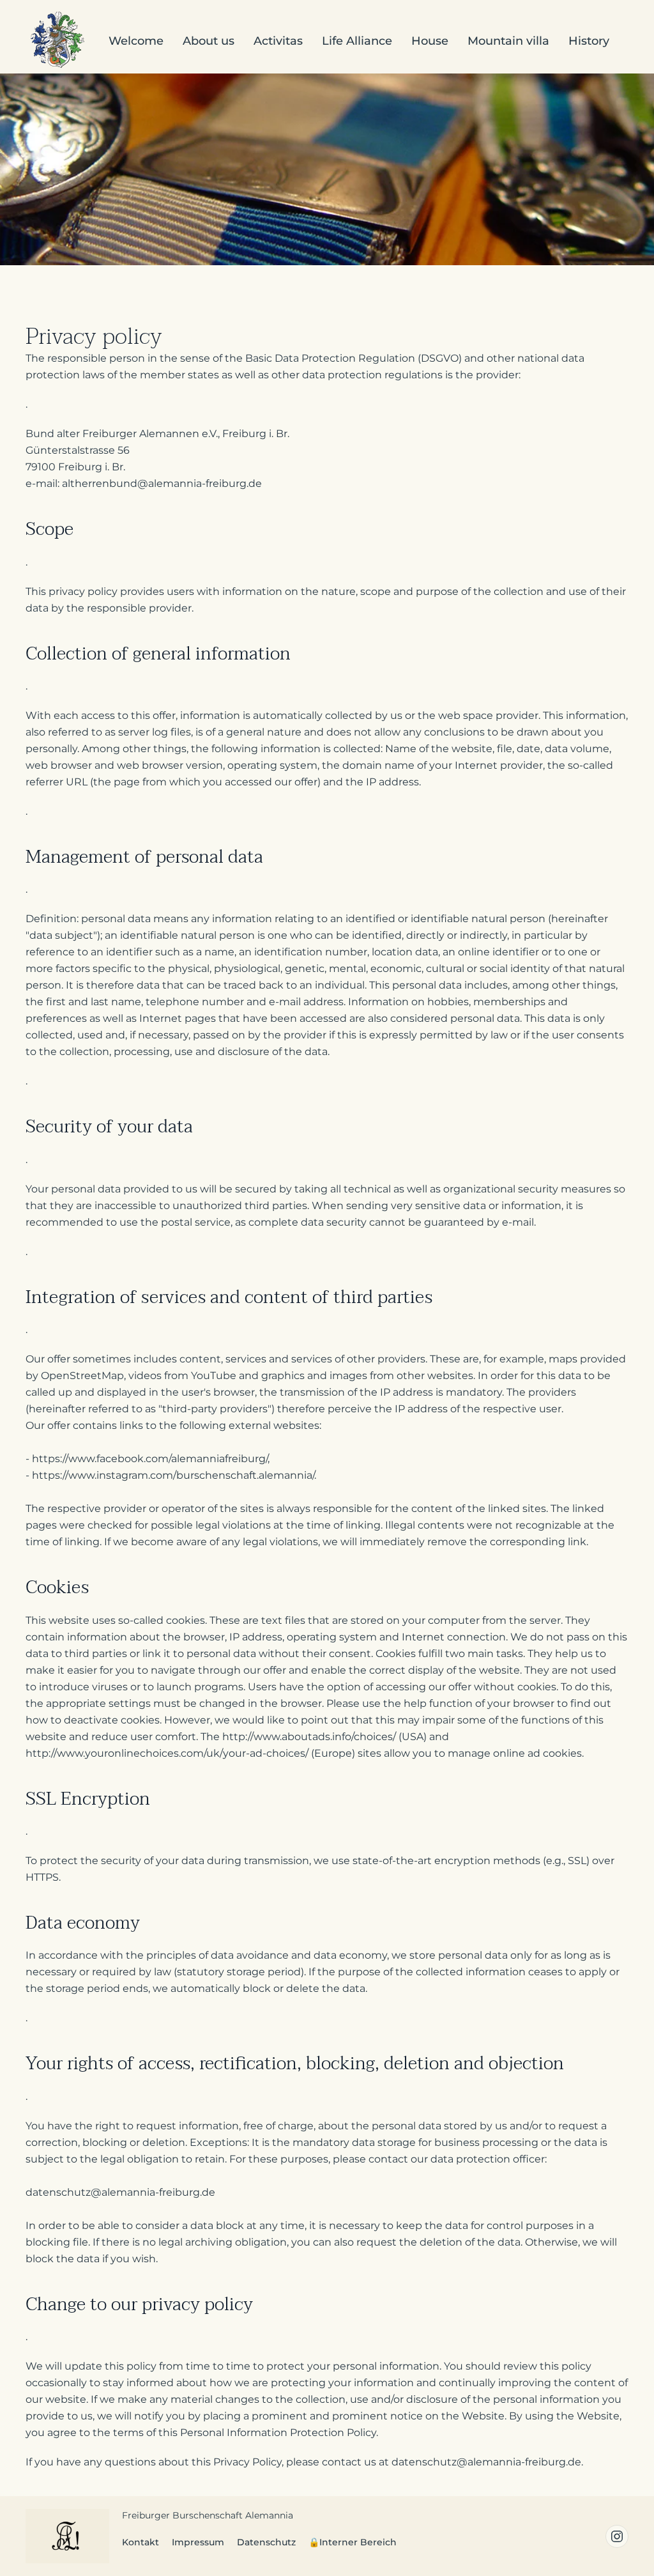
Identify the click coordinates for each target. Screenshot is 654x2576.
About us (209, 41)
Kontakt (141, 2542)
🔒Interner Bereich (353, 2542)
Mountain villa (508, 41)
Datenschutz (266, 2542)
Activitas (278, 41)
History (589, 41)
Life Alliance (357, 41)
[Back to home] (57, 42)
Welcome (136, 41)
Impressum (198, 2542)
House (430, 41)
